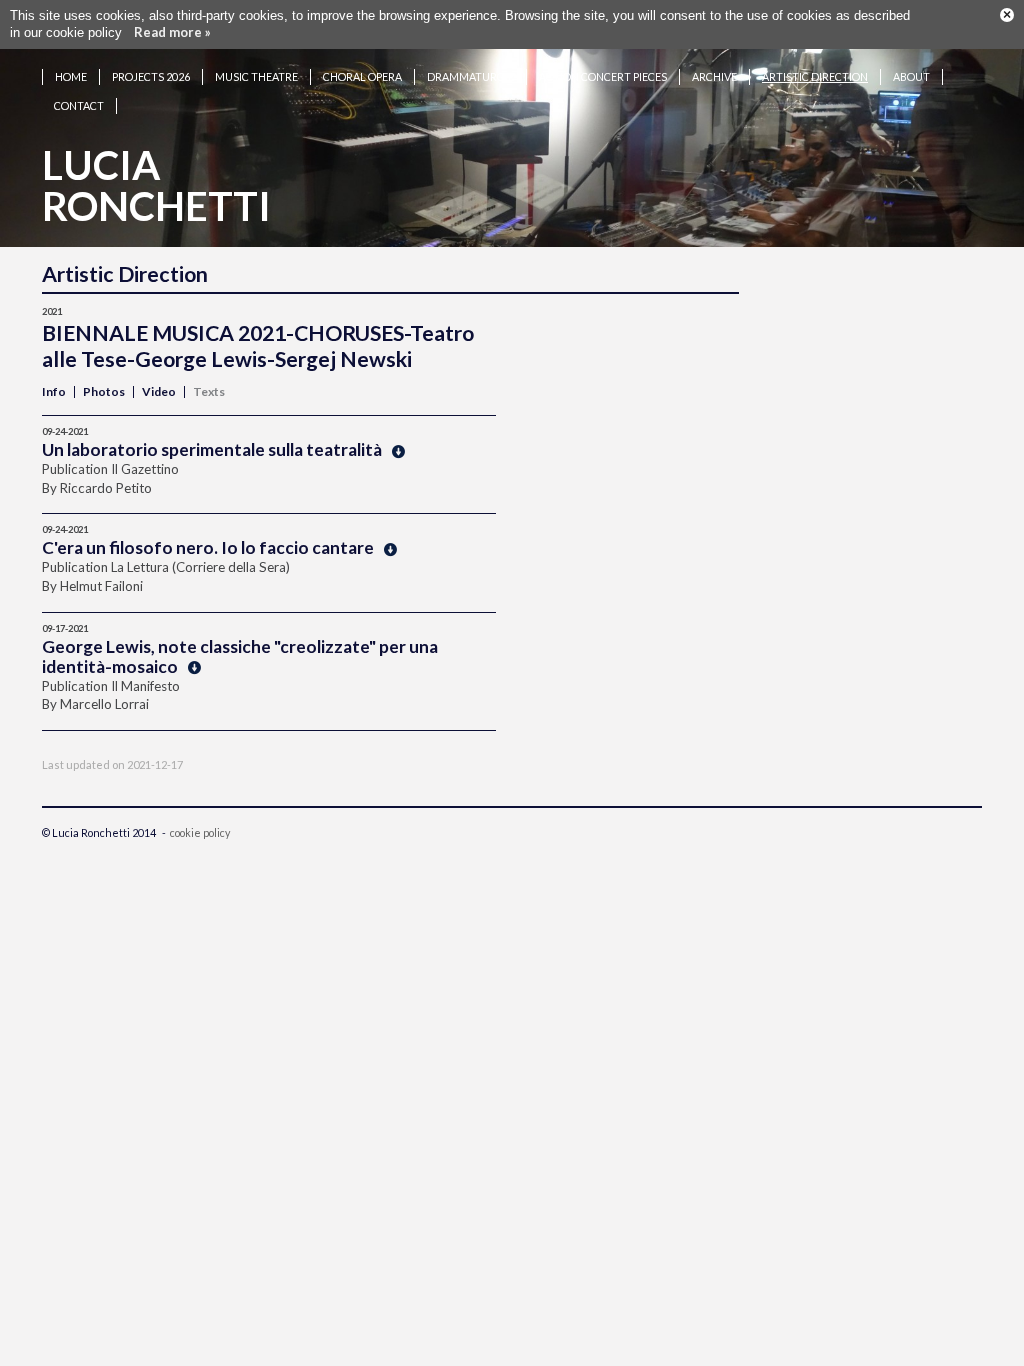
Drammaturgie (470, 76)
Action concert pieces (603, 76)
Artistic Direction (815, 76)
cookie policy (200, 832)
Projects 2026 (151, 76)
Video (159, 391)
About (911, 76)
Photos (104, 391)
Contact (79, 105)
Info (54, 391)
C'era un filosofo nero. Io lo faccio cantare (208, 547)
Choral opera (362, 76)
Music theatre (256, 76)
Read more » (172, 32)
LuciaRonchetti (156, 185)
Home (71, 76)
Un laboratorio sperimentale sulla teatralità (212, 449)
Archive (714, 76)
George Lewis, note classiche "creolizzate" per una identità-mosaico (240, 656)
